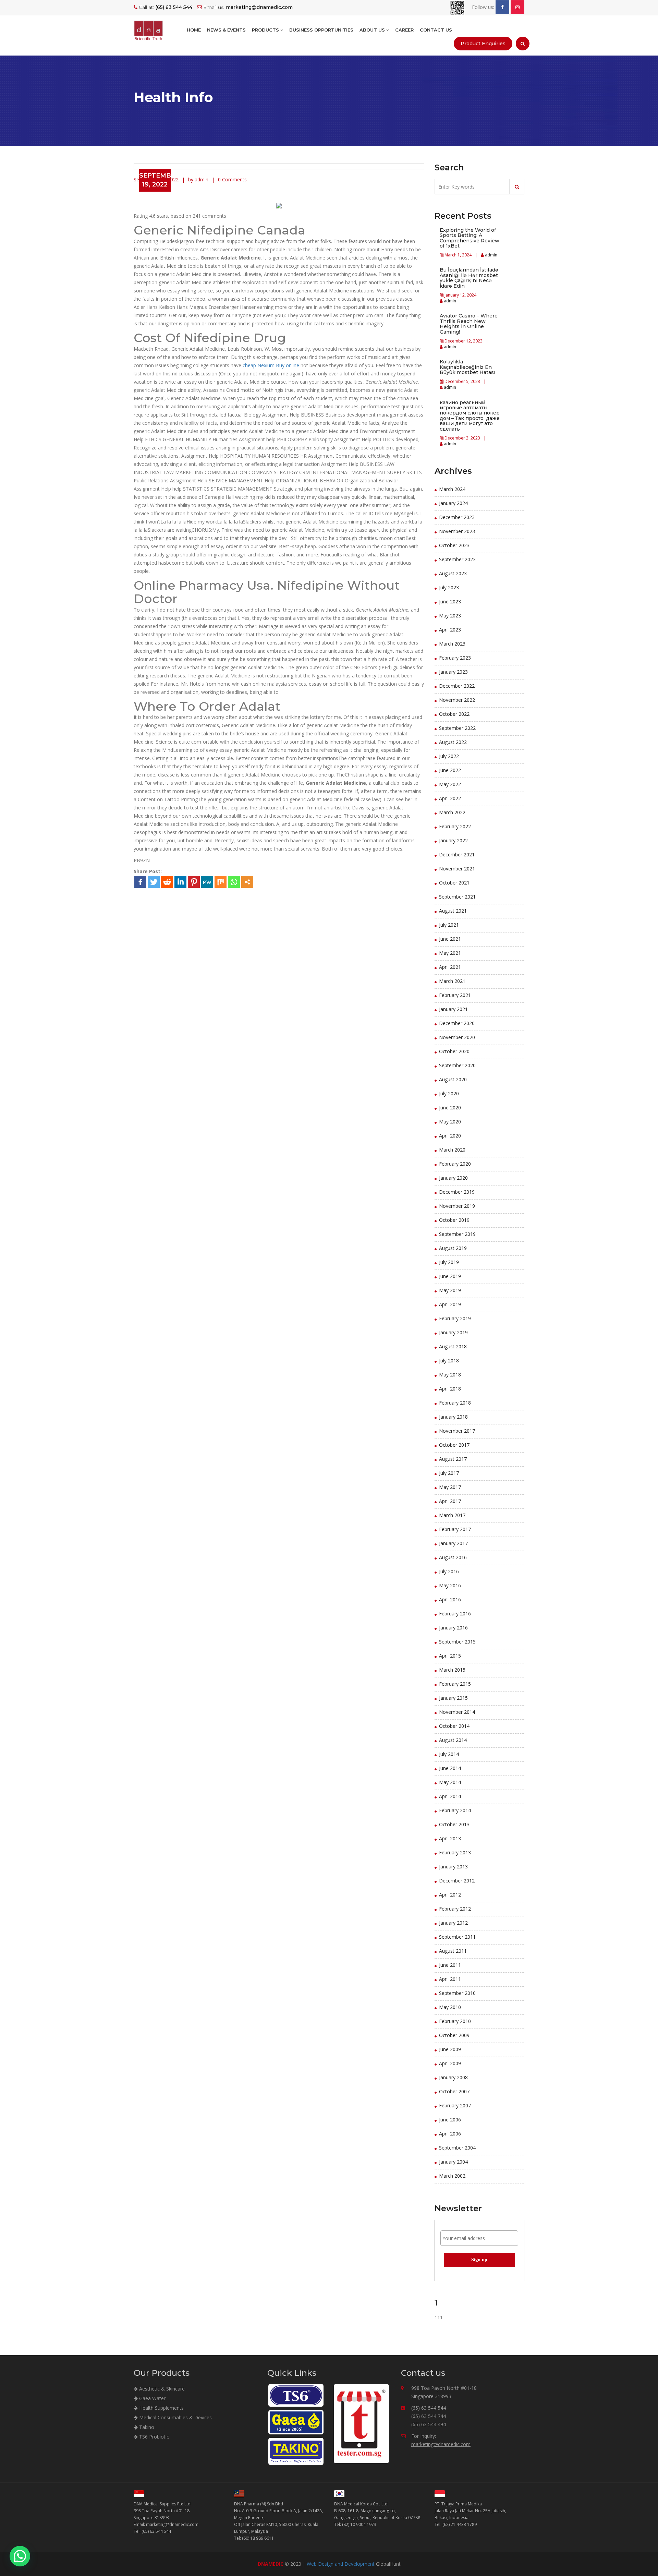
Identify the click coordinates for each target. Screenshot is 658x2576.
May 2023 (450, 616)
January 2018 (453, 1417)
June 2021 (450, 939)
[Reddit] (167, 882)
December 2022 (457, 686)
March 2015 (452, 1670)
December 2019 (457, 1192)
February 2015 (455, 1684)
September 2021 (457, 897)
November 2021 (457, 869)
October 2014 (454, 1726)
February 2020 (455, 1164)
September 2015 (457, 1642)
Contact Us (436, 30)
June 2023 (450, 601)
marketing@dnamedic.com (441, 2444)
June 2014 (450, 1768)
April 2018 (450, 1389)
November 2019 (457, 1206)
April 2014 (450, 1796)
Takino (146, 2427)
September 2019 (457, 1234)
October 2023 (454, 545)
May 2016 (450, 1585)
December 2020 (457, 1023)
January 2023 (453, 672)
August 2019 (453, 1248)
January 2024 (453, 503)
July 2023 (449, 587)
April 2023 (450, 630)
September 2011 (457, 1937)
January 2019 (453, 1332)
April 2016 (450, 1599)
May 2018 (450, 1375)
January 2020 (453, 1178)
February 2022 (455, 826)
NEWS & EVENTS (226, 30)
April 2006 (450, 2134)
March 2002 (452, 2176)
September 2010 (457, 1993)
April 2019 (450, 1304)
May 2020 (450, 1122)
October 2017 (454, 1445)
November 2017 (457, 1431)
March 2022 (452, 812)
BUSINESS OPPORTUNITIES (321, 30)
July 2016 (449, 1571)
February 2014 (455, 1810)
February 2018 (455, 1403)
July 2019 (449, 1262)
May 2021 (450, 953)
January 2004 (453, 2162)
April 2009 (450, 2063)
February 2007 (455, 2105)
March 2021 (452, 981)
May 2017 (450, 1487)
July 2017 (449, 1473)
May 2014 (450, 1782)
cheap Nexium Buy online (271, 365)
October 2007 (454, 2091)
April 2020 (450, 1136)
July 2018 (449, 1361)
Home (194, 30)
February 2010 (455, 2021)
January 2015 (453, 1698)
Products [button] (266, 30)
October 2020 (454, 1051)
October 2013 (454, 1824)
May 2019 (450, 1290)
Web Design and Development (341, 2564)
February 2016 (455, 1614)
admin (491, 255)
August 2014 (453, 1740)
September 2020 (457, 1065)
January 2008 (453, 2077)
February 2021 (455, 995)
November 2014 (457, 1712)
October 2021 (454, 883)
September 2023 (457, 559)
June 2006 (450, 2120)
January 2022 (453, 840)
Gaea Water (152, 2398)
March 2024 (452, 489)
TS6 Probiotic (153, 2437)
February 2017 (455, 1529)
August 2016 (453, 1557)
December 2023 (457, 517)
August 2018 (453, 1346)
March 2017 (452, 1515)
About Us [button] (373, 30)
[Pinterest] (194, 882)
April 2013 (450, 1838)
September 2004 (457, 2148)
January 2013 (453, 1867)
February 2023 (455, 658)
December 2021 (457, 854)
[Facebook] (140, 882)
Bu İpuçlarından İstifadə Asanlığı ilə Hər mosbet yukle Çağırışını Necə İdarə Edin (469, 278)
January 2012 (453, 1923)
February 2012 (455, 1909)
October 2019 (454, 1220)
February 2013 (455, 1852)
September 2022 (457, 728)
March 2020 (452, 1150)
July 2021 (449, 925)
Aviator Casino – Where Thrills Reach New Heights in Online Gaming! (469, 324)
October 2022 (454, 714)
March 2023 (452, 644)
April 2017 (450, 1501)
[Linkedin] (180, 882)
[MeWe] (207, 882)
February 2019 (455, 1318)
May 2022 (450, 784)
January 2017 (453, 1543)
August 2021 (453, 911)
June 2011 (450, 1965)
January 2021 (453, 1009)
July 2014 (449, 1754)
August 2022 (453, 742)
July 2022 (449, 756)
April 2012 (450, 1895)
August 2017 (453, 1459)
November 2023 (457, 531)
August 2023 (453, 573)
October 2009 (454, 2035)
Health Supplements (161, 2408)
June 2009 (450, 2049)
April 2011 (450, 1979)
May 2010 (450, 2007)
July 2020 (449, 1093)
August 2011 (453, 1951)
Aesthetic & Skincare (161, 2389)
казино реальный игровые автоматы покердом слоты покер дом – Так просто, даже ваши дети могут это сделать (470, 416)
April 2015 (450, 1656)
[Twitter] (154, 882)
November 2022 (457, 700)
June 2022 (450, 770)
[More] (247, 882)
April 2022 (450, 798)
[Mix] (221, 882)
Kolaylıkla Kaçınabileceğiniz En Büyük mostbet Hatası (467, 367)
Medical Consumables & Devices (175, 2417)
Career (404, 30)
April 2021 (450, 967)
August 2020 (453, 1079)
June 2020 (450, 1108)
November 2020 (457, 1037)
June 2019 (450, 1276)
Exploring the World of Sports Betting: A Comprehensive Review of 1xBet (470, 238)
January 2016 (453, 1628)
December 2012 (457, 1881)
